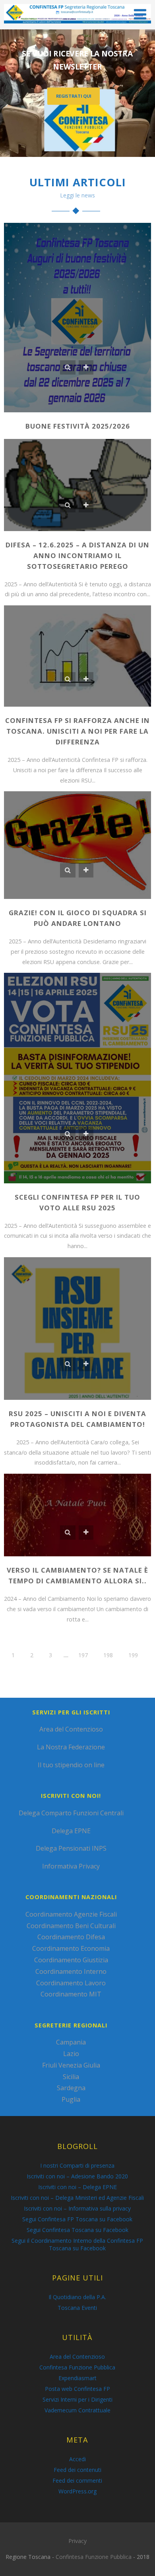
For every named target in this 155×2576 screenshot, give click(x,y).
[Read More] (86, 367)
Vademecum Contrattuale (77, 2410)
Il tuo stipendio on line (71, 1765)
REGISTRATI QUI (74, 96)
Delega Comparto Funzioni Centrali (71, 1813)
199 (133, 1655)
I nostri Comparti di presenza (77, 2165)
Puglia (71, 2099)
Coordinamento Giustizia (71, 1960)
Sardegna (71, 2088)
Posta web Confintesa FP (77, 2389)
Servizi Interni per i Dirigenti (77, 2399)
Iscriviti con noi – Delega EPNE (77, 2187)
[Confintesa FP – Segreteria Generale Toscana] (77, 25)
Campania (71, 2042)
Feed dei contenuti (77, 2470)
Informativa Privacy (71, 1866)
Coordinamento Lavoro (71, 1983)
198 (108, 1655)
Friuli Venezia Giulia (71, 2065)
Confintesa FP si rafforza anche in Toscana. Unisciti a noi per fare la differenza (77, 731)
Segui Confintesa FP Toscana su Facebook (77, 2219)
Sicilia (71, 2077)
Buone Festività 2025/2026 (78, 426)
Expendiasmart (77, 2378)
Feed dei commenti (77, 2480)
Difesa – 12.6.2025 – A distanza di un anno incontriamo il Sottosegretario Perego (77, 556)
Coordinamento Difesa (71, 1937)
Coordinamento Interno (71, 1971)
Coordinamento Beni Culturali (71, 1926)
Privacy (77, 2541)
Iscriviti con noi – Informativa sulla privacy (77, 2208)
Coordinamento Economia (71, 1948)
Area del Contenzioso (71, 1729)
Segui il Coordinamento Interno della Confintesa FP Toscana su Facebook (77, 2244)
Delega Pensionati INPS (71, 1848)
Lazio (71, 2054)
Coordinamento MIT (71, 1994)
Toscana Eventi (77, 2308)
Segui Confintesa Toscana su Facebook (77, 2230)
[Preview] (68, 367)
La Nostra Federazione (71, 1747)
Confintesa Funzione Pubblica (77, 2367)
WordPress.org (77, 2491)
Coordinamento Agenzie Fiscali (71, 1914)
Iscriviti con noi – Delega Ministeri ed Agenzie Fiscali (77, 2198)
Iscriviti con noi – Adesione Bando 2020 (77, 2176)
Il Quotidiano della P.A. (77, 2297)
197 (83, 1655)
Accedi (77, 2459)
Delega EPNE (71, 1831)
